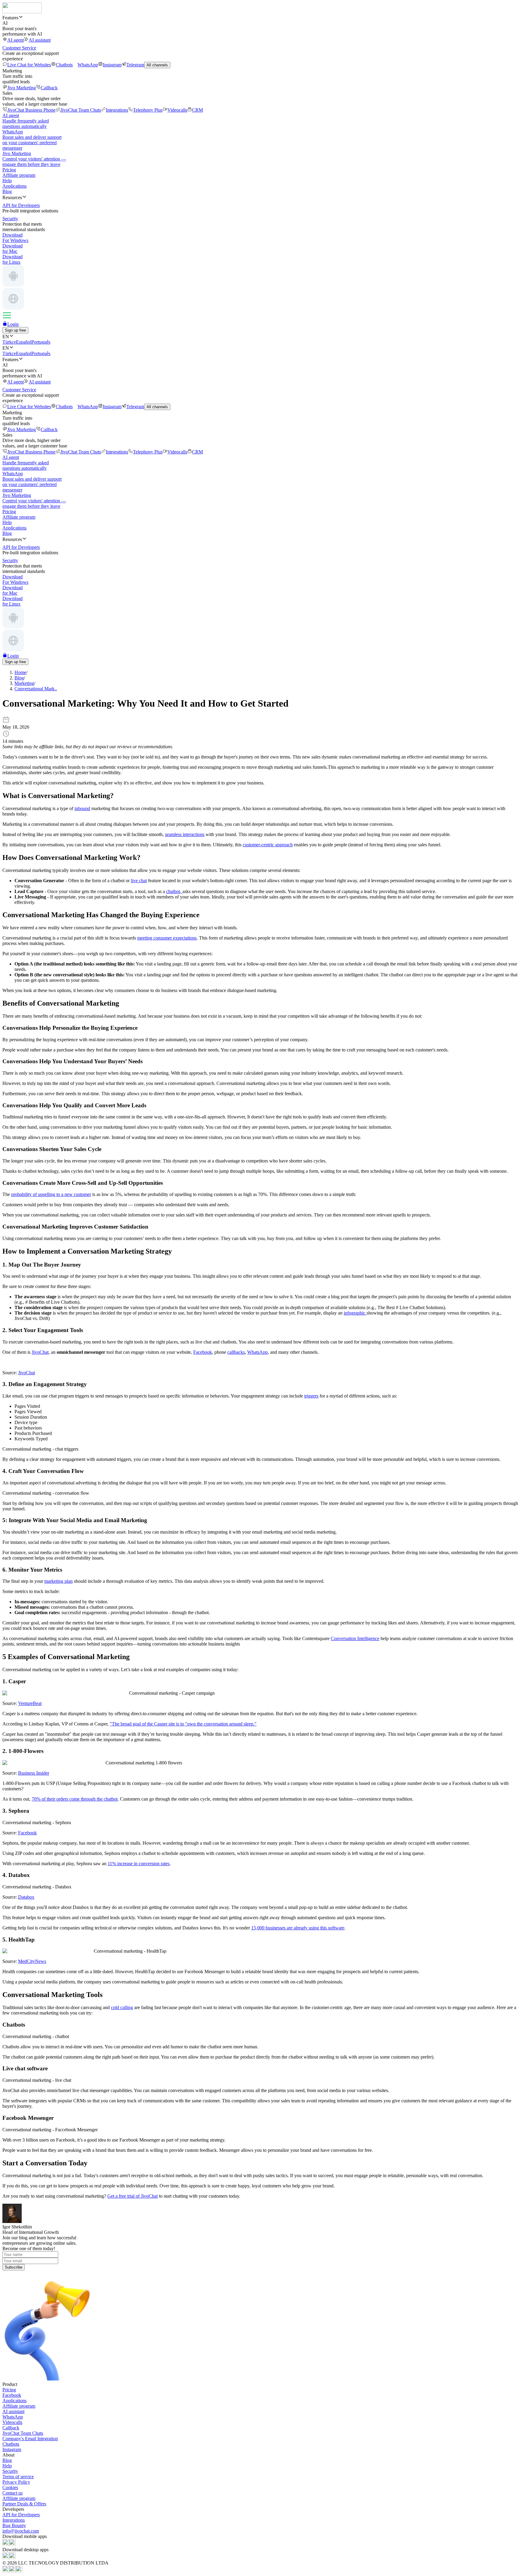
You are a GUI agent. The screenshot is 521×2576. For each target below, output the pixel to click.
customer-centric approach (268, 845)
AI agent (16, 40)
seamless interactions (185, 834)
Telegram (135, 65)
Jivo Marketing (22, 88)
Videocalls (177, 110)
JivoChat (40, 1352)
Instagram (112, 65)
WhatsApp (88, 65)
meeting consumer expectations (167, 938)
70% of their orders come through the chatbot (75, 1799)
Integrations (117, 110)
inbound (82, 808)
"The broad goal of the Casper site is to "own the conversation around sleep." (183, 1724)
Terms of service (18, 2477)
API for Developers (21, 2515)
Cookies (10, 2487)
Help (7, 181)
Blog (7, 191)
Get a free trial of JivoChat (133, 2196)
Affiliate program (19, 175)
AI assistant (40, 40)
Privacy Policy (16, 2482)
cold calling (122, 2007)
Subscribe (14, 2267)
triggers (311, 1396)
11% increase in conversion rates (139, 1864)
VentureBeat (30, 1703)
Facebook (203, 1352)
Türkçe (9, 342)
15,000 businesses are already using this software (298, 1928)
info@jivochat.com (21, 2531)
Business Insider (34, 1773)
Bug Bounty (14, 2525)
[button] (260, 17)
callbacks (236, 1352)
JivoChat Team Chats (81, 110)
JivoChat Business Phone (31, 110)
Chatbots (64, 65)
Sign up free (15, 330)
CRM (197, 110)
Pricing (9, 170)
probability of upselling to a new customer (51, 1194)
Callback (49, 88)
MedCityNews (32, 1961)
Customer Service (19, 48)
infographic (355, 1313)
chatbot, (174, 891)
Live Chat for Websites (29, 65)
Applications (14, 186)
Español (24, 342)
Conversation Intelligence (355, 1638)
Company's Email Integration (30, 2439)
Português (41, 342)
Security (10, 2471)
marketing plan (58, 1581)
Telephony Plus (148, 110)
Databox (26, 1897)
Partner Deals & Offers (24, 2504)
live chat (139, 881)
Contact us (13, 2493)
